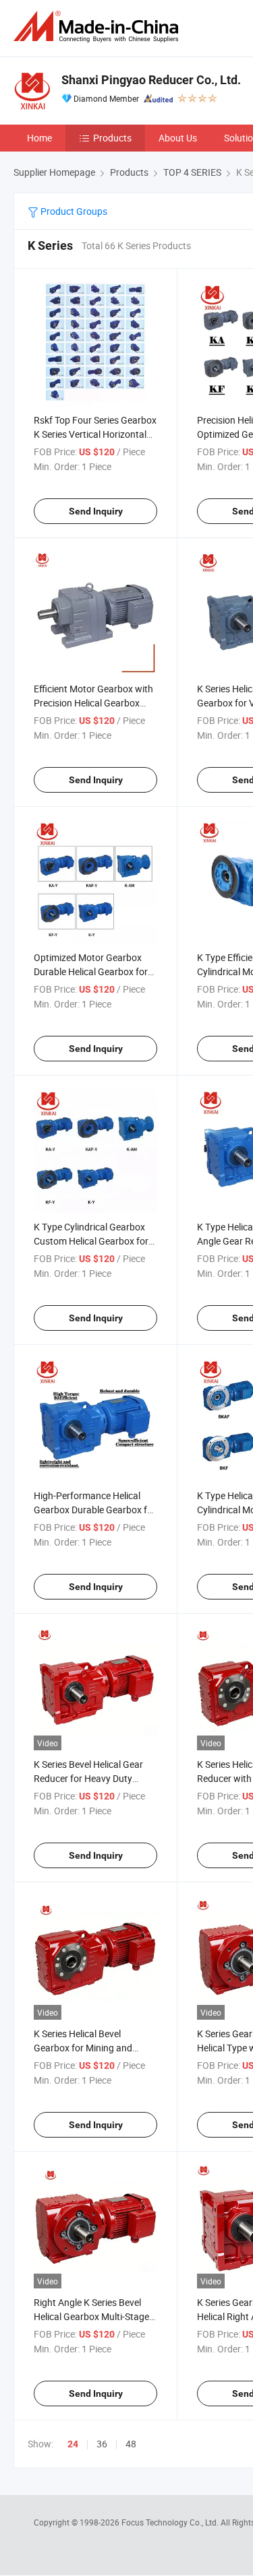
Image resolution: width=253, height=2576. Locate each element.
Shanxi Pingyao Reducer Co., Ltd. (151, 80)
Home (39, 138)
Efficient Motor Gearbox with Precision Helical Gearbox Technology (93, 703)
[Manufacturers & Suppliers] (99, 27)
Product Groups (73, 211)
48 (131, 2444)
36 (102, 2444)
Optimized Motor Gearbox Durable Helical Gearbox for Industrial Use (91, 971)
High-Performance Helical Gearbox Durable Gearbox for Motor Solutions (95, 1510)
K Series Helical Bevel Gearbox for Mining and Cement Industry (83, 2048)
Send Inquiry (96, 511)
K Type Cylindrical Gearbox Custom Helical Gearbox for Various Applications (91, 1241)
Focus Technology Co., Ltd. (171, 2522)
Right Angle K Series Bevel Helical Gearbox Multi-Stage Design (91, 2316)
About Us (178, 138)
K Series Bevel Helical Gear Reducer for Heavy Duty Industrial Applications (88, 1778)
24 (73, 2444)
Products (112, 138)
